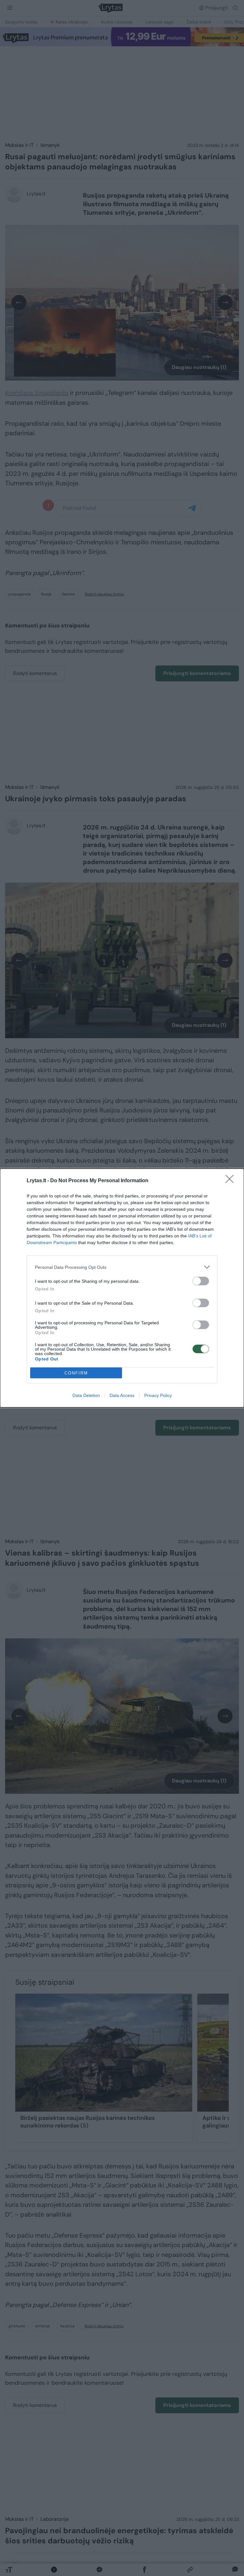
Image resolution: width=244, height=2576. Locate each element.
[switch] (201, 1281)
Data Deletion (86, 1395)
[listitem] (122, 1267)
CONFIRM (76, 1373)
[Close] (232, 1181)
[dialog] (122, 1288)
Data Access (122, 1395)
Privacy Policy (158, 1395)
